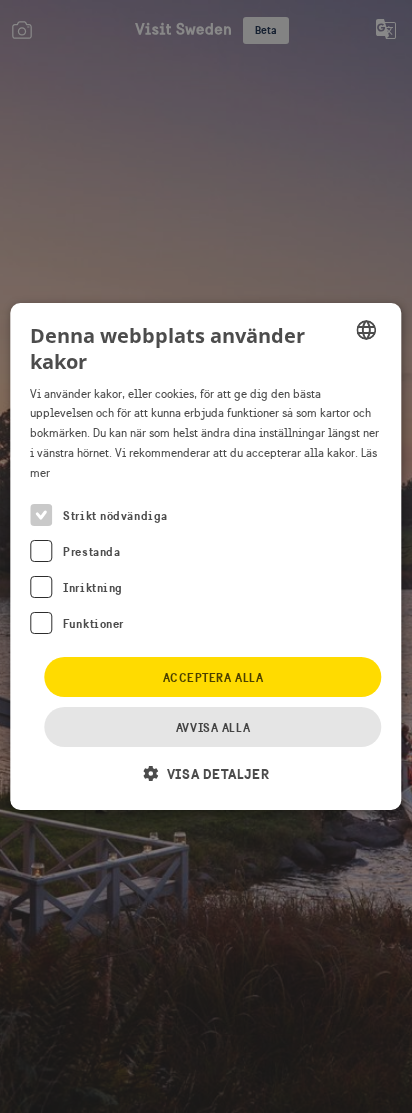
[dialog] (205, 557)
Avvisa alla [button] (213, 727)
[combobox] (367, 330)
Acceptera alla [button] (213, 677)
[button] (206, 773)
